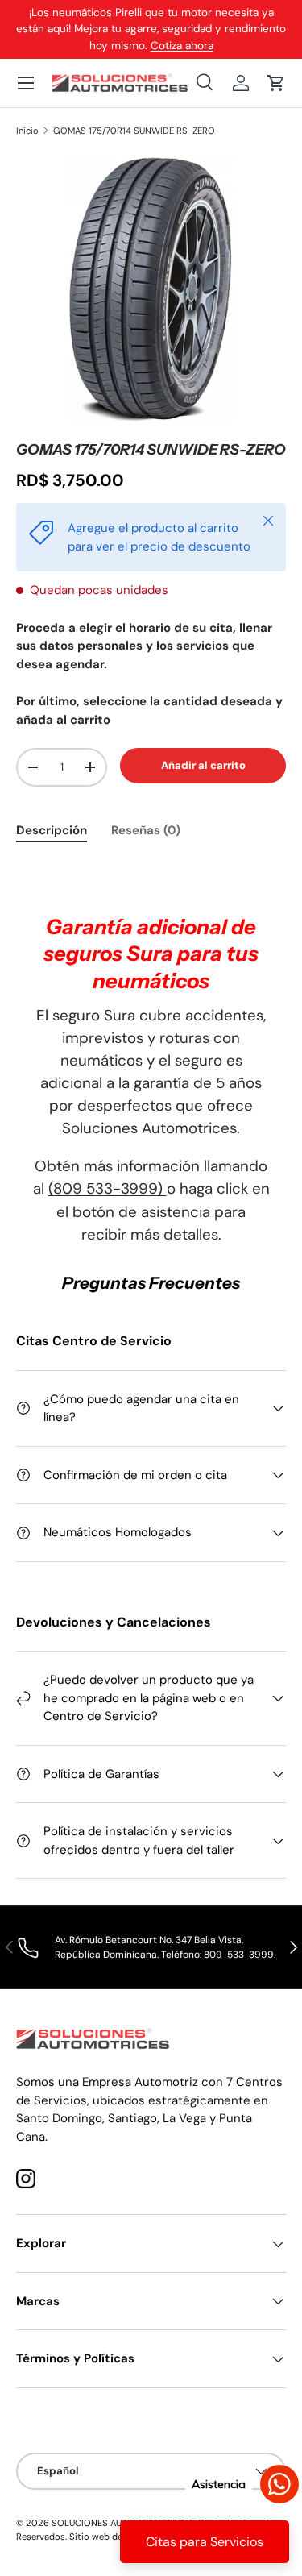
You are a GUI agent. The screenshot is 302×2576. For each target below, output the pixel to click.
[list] (151, 289)
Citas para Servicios (205, 2542)
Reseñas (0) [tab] (146, 830)
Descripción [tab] (52, 830)
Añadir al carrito (203, 765)
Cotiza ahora (182, 46)
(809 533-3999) (108, 1188)
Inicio (27, 131)
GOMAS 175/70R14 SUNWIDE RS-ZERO (134, 131)
